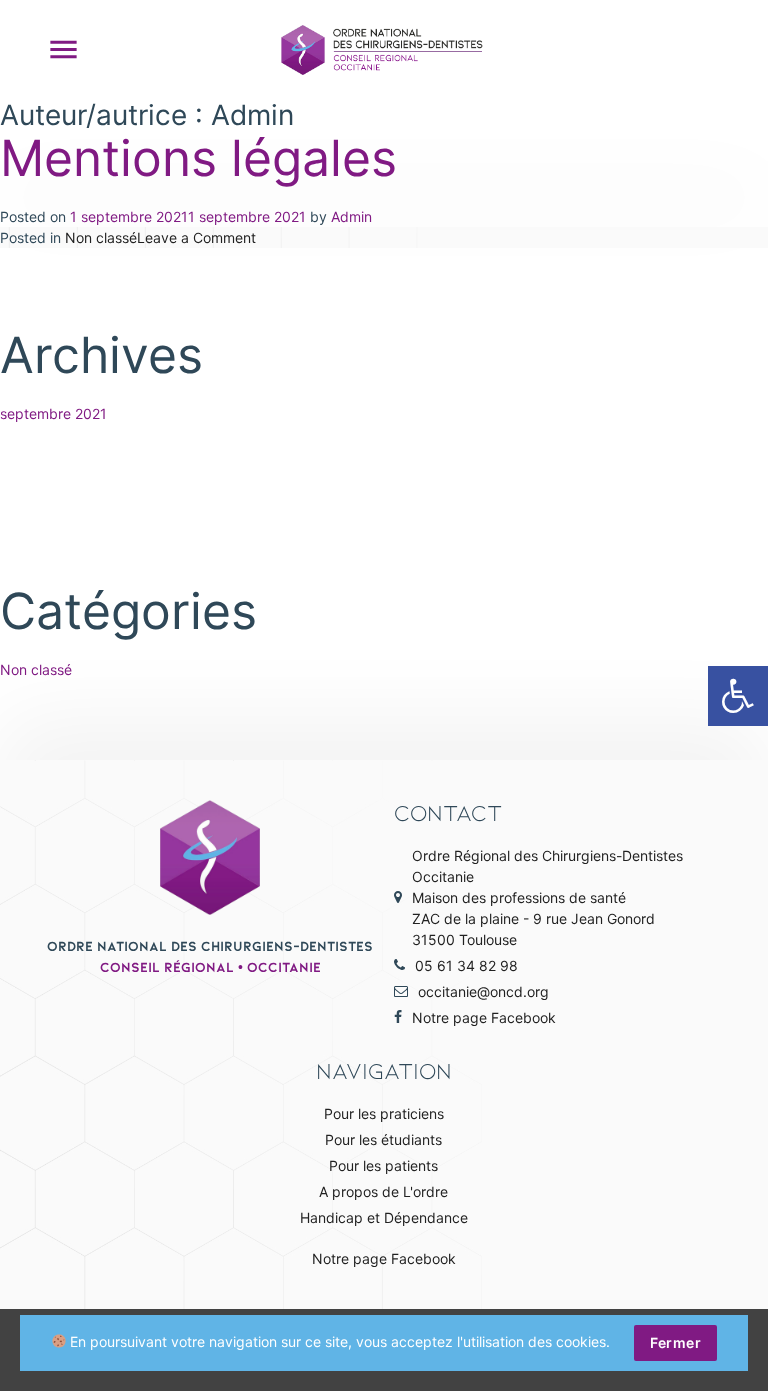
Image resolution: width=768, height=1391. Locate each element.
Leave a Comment (196, 237)
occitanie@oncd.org (483, 991)
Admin (351, 216)
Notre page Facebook (484, 1017)
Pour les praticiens (384, 1113)
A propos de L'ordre (383, 1191)
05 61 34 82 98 (466, 965)
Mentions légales (198, 158)
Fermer (675, 1342)
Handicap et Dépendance (384, 1217)
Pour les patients (383, 1165)
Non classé (101, 237)
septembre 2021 (53, 413)
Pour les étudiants (383, 1139)
